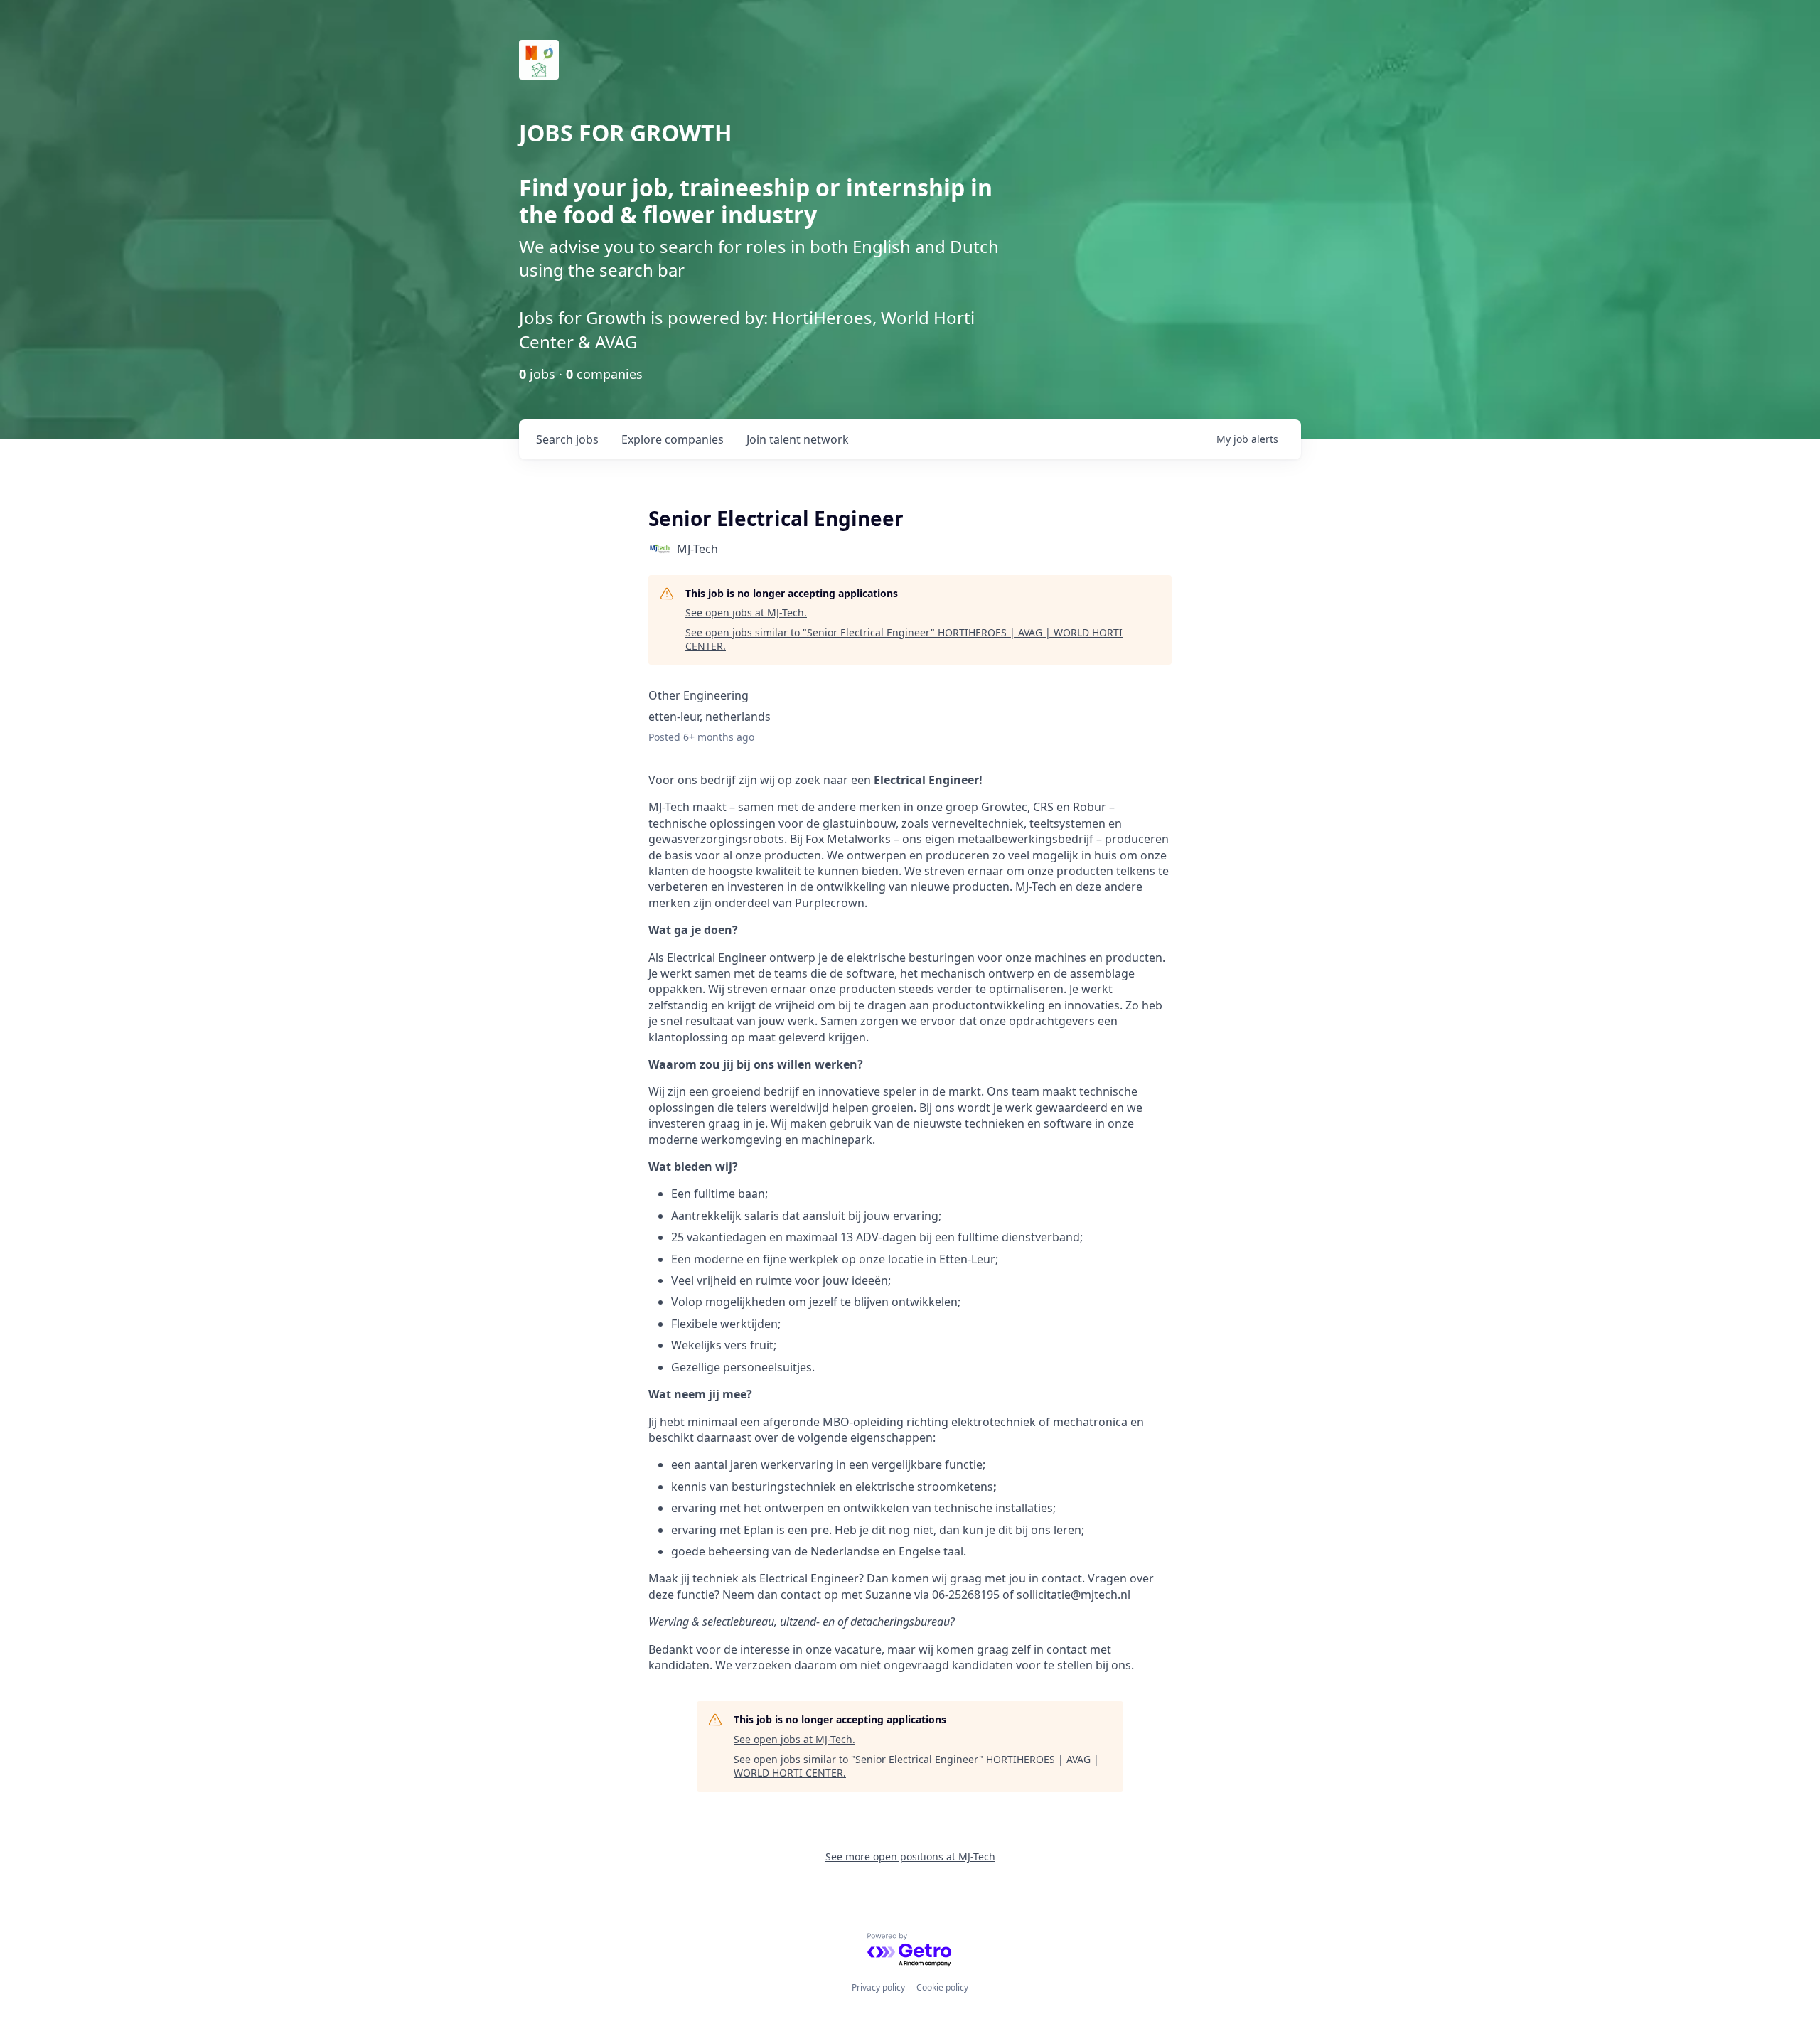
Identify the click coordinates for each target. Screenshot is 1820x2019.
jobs (567, 439)
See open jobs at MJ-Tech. (746, 612)
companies (673, 439)
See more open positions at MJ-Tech (910, 1857)
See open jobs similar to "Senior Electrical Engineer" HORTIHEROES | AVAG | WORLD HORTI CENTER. (904, 639)
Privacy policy (878, 1987)
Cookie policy (942, 1987)
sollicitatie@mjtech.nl (1074, 1595)
